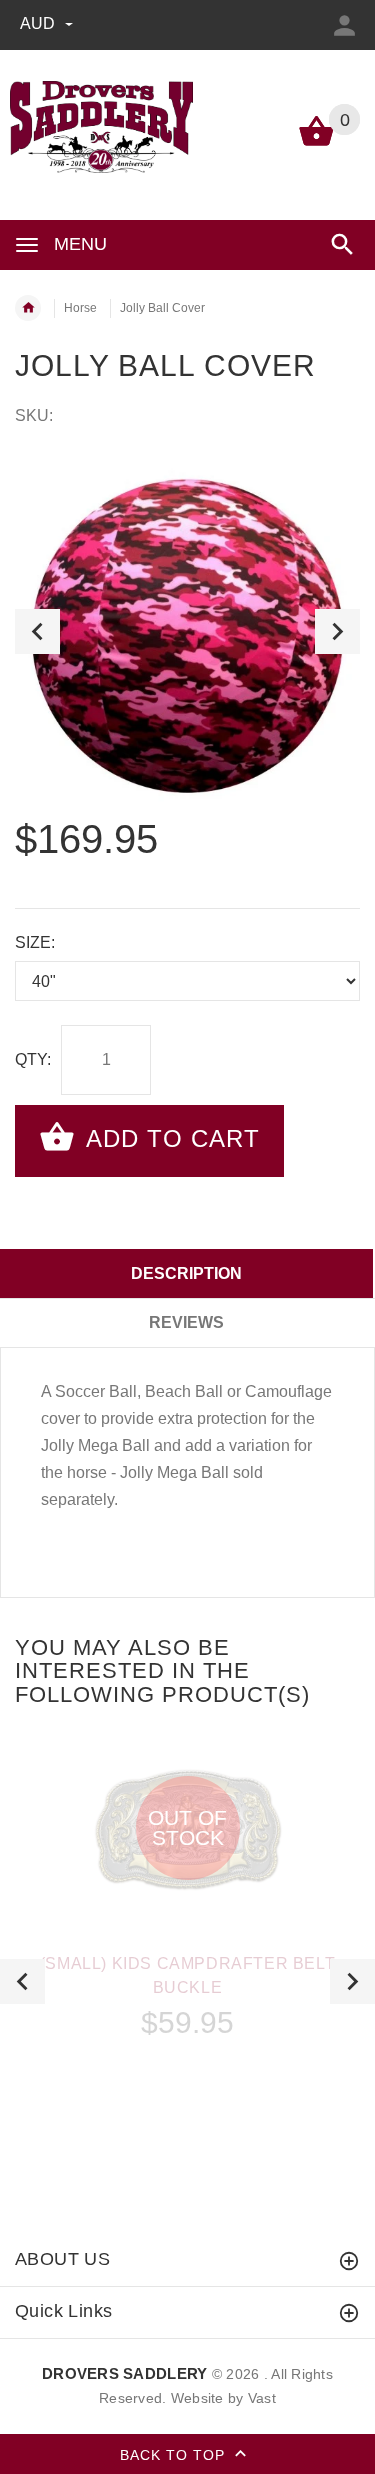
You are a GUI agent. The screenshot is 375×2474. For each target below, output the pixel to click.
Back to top (175, 2454)
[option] (187, 631)
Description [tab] (186, 1273)
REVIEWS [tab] (186, 1322)
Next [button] (337, 631)
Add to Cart (169, 1138)
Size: (35, 942)
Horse (80, 308)
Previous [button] (37, 631)
